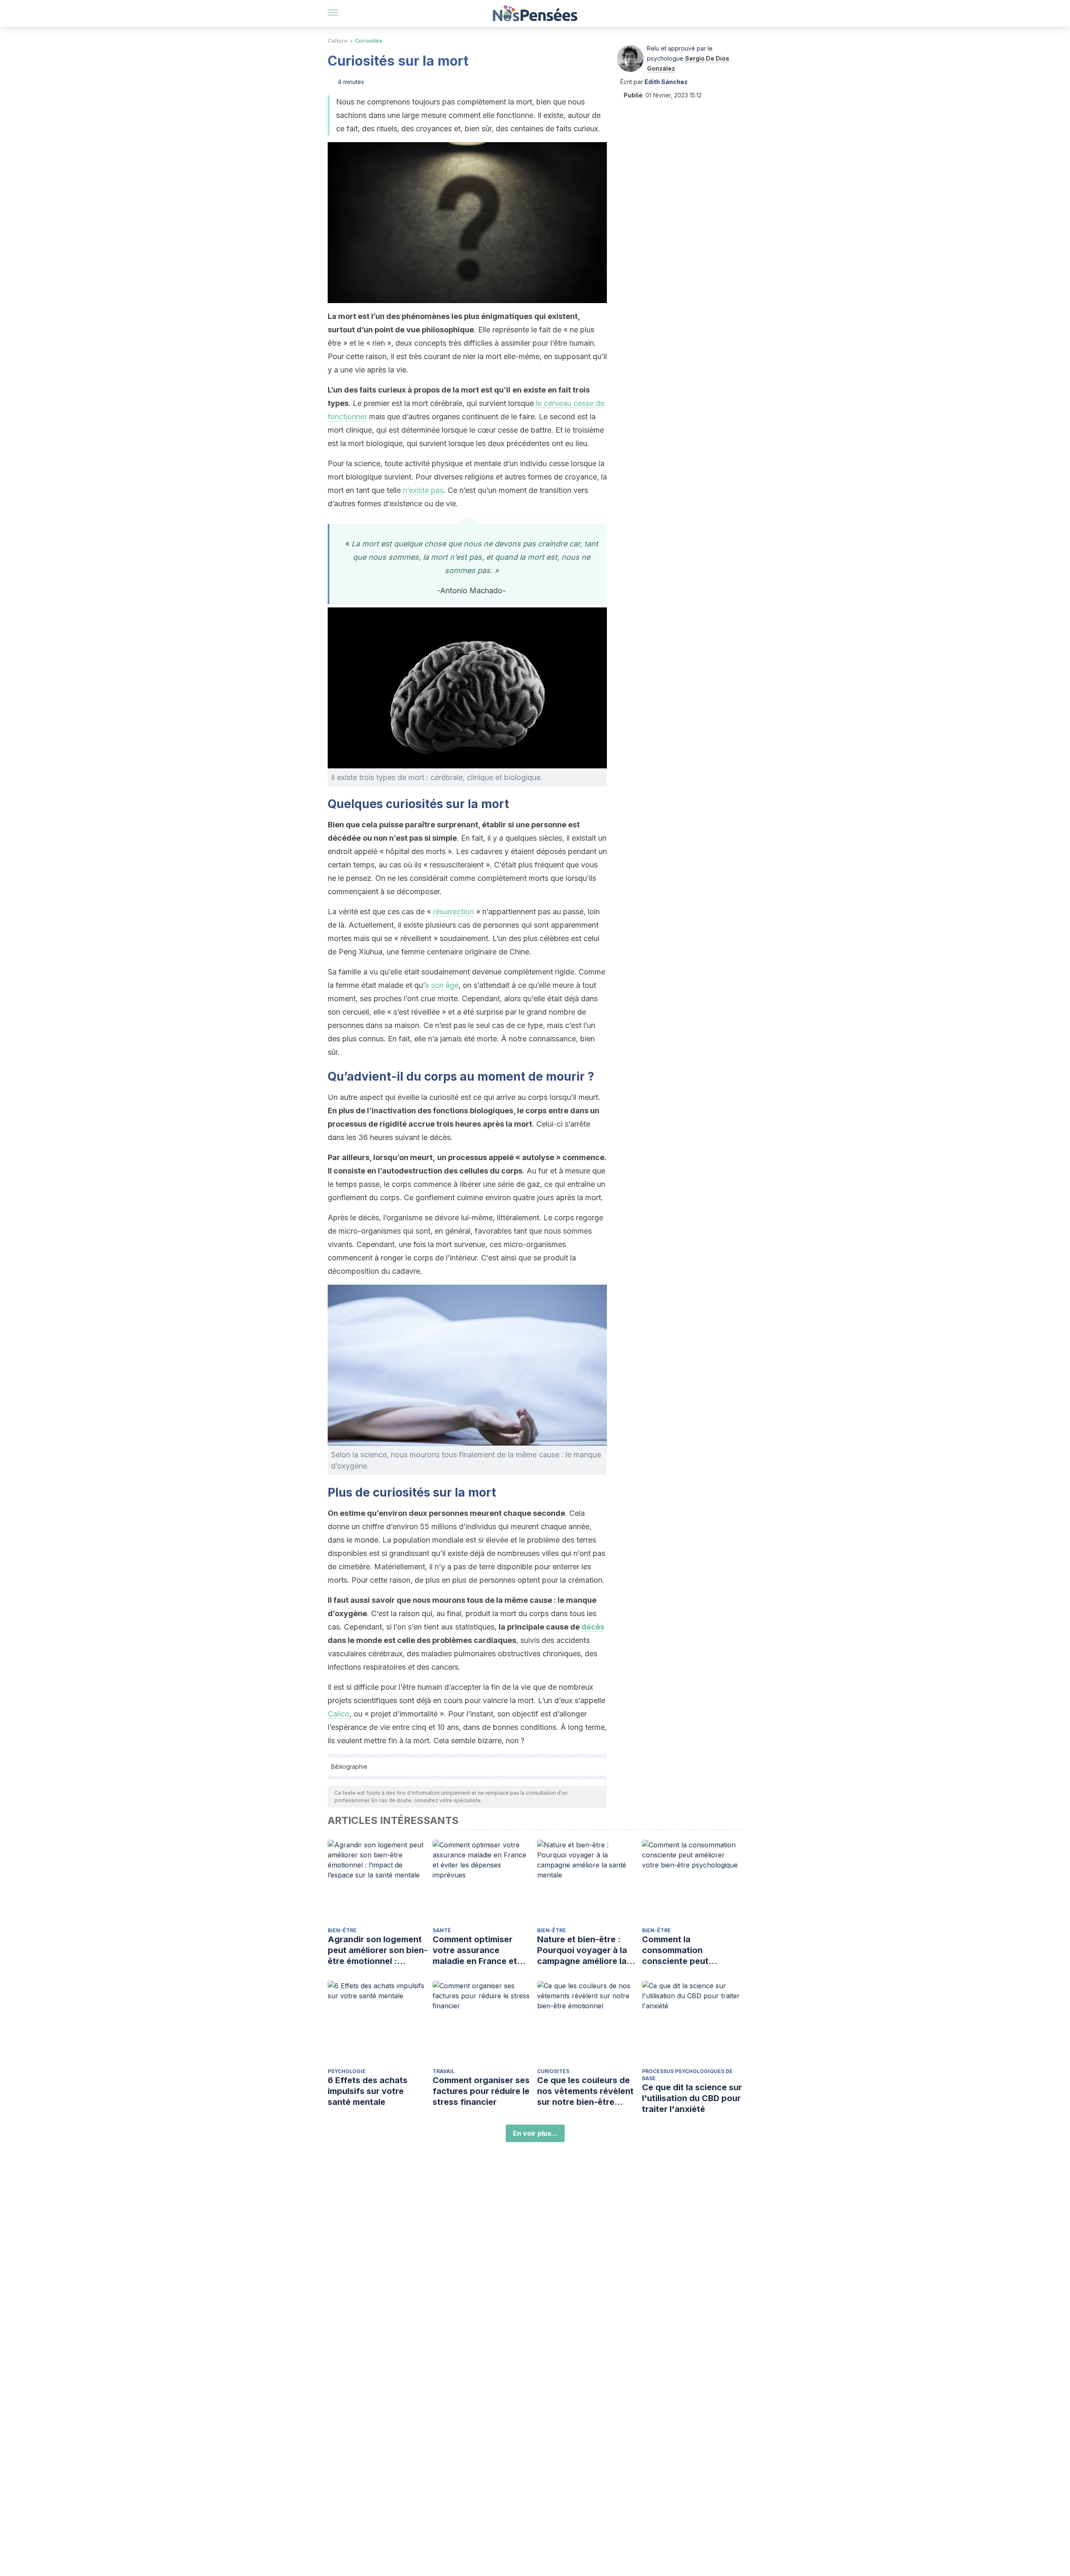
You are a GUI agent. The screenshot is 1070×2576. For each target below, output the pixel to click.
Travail (444, 2071)
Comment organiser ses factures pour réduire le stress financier (481, 2091)
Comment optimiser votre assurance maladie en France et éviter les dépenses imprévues (475, 1950)
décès (593, 1627)
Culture (338, 41)
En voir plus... (535, 2133)
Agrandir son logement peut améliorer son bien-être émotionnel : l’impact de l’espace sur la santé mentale (378, 1950)
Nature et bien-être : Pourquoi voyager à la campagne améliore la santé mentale (582, 1950)
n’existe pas (423, 490)
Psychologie (347, 2071)
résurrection (453, 912)
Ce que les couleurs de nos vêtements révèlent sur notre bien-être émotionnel (585, 2091)
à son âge (442, 985)
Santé (442, 1930)
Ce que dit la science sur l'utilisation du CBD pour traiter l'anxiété (692, 2098)
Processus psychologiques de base (687, 2075)
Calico (339, 1714)
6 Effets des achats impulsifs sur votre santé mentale (368, 2091)
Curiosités (368, 41)
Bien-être (342, 1930)
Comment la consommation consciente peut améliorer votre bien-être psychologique (685, 1950)
